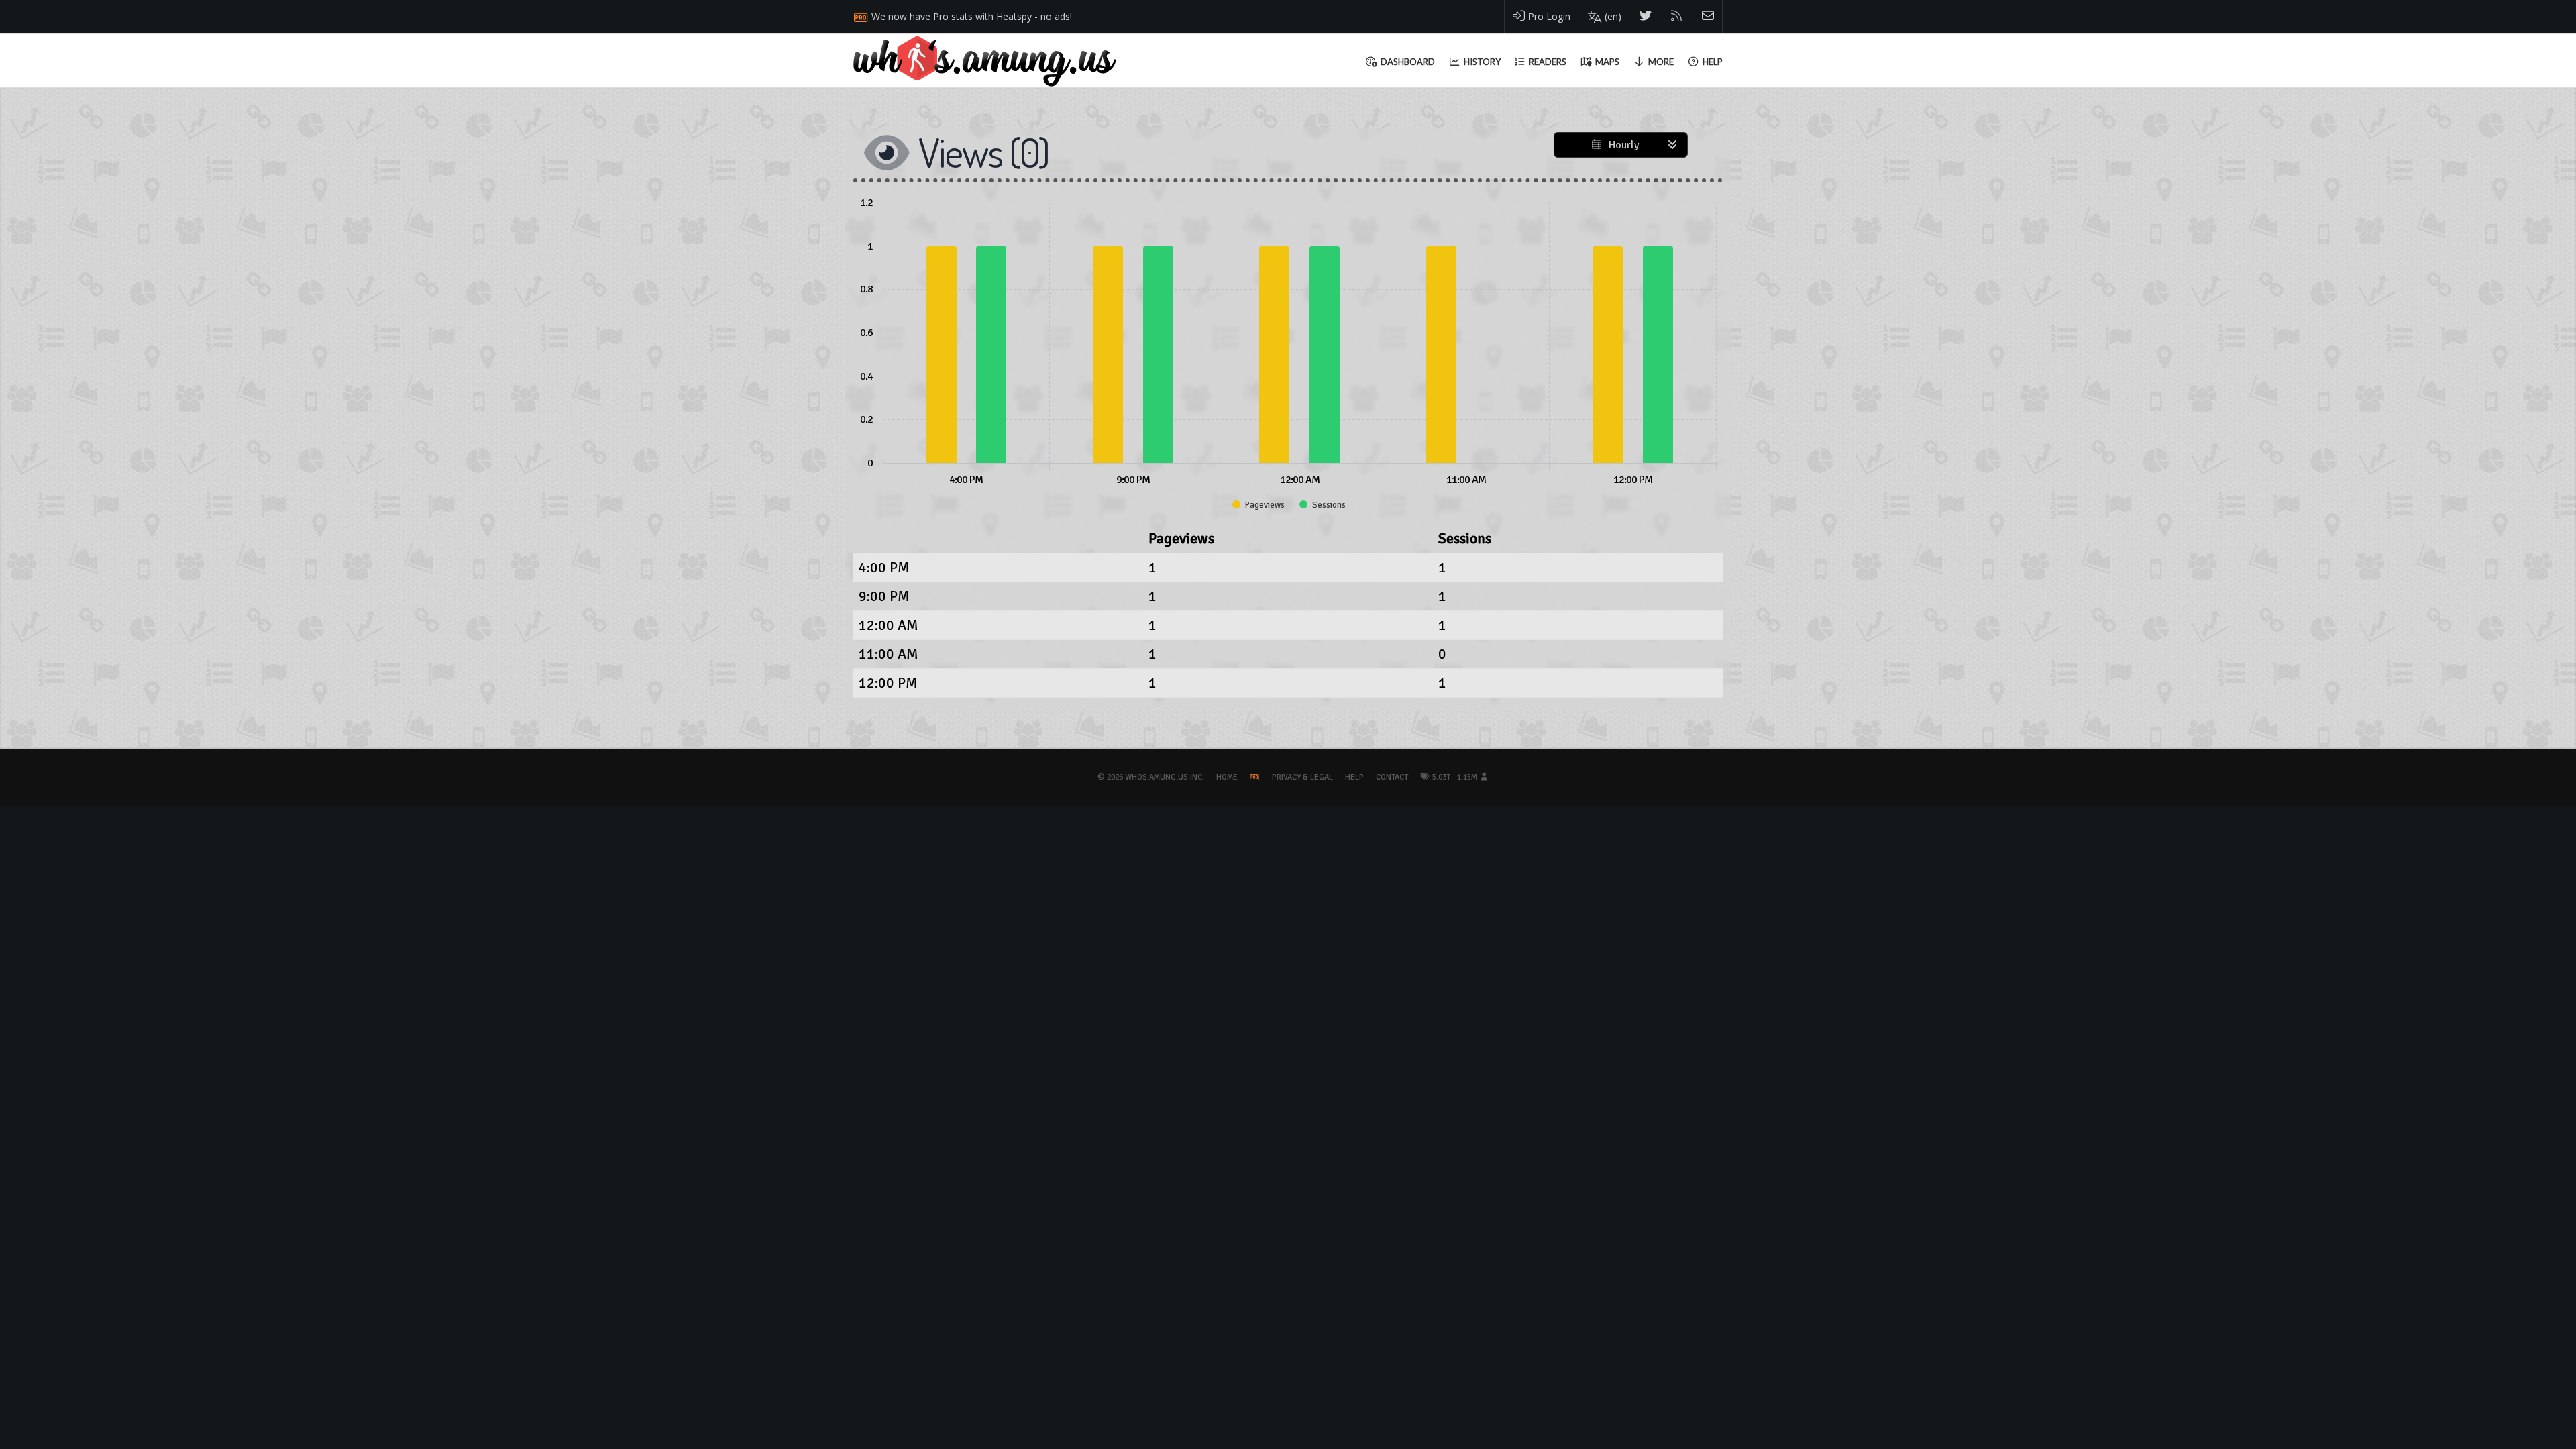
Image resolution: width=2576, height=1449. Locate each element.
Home (1227, 777)
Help (1354, 777)
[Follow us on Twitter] (1646, 16)
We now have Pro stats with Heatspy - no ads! (972, 16)
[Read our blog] (1677, 16)
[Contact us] (1708, 16)
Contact (1392, 777)
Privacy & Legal (1302, 777)
